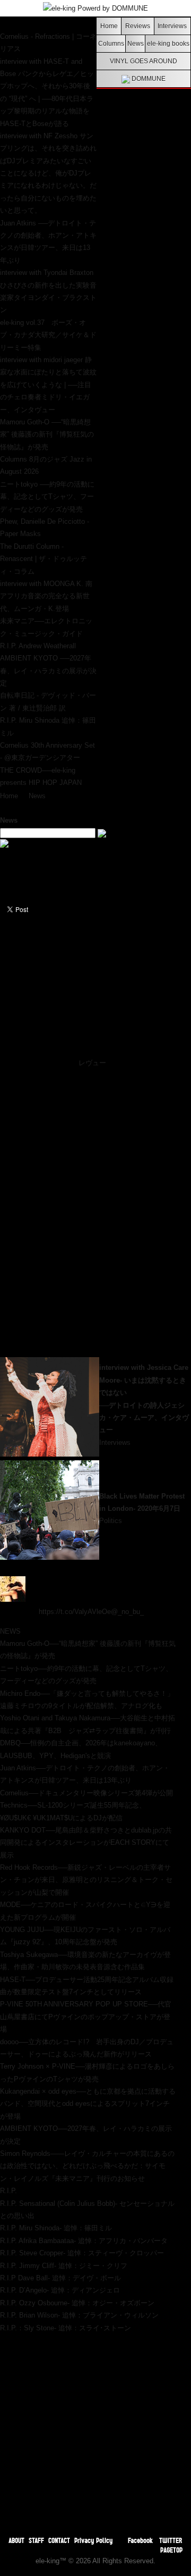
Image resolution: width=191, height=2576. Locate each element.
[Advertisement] (95, 2430)
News (136, 43)
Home (109, 26)
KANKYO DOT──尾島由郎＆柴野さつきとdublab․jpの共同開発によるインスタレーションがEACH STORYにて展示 (86, 1843)
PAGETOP (171, 2550)
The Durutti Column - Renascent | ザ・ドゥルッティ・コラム (44, 559)
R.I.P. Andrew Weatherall (38, 646)
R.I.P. (8, 2191)
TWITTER (171, 2540)
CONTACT (59, 2540)
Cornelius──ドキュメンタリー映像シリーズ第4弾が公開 (86, 1793)
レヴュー (92, 1063)
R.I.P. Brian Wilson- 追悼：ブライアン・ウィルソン (79, 2315)
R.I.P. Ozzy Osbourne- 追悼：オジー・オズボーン (77, 2303)
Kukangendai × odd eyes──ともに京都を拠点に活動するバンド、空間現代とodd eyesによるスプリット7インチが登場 (88, 2104)
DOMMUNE (148, 78)
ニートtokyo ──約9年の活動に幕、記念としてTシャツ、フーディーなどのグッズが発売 (47, 497)
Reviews (138, 26)
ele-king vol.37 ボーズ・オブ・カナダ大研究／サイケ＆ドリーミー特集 (48, 335)
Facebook (140, 2540)
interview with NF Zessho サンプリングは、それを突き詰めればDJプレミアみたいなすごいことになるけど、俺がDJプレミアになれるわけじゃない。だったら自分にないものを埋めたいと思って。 (48, 173)
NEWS (10, 1631)
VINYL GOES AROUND (144, 61)
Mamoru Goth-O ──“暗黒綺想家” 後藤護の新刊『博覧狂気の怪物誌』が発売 (47, 434)
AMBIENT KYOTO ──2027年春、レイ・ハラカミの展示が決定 (48, 671)
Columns (111, 43)
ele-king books (168, 43)
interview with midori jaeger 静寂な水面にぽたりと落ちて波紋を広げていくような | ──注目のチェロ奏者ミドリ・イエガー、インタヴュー (48, 385)
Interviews (172, 26)
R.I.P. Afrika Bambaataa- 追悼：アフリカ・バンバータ (84, 2241)
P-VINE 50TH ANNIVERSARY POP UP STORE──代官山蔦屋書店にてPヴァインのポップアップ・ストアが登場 (86, 2017)
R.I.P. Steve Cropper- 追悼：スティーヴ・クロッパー (82, 2253)
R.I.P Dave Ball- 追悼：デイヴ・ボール (60, 2278)
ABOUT (16, 2540)
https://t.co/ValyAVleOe (75, 1612)
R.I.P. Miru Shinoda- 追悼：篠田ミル (56, 2228)
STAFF (36, 2540)
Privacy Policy (93, 2540)
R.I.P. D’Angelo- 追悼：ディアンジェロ (60, 2290)
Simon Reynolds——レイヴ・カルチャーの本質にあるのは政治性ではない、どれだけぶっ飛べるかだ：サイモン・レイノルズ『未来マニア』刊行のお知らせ (87, 2166)
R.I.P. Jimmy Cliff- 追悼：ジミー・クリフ (64, 2266)
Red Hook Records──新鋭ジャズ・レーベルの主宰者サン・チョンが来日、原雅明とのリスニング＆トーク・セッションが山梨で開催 (86, 1880)
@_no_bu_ (127, 1612)
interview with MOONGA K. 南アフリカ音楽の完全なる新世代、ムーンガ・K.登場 (46, 596)
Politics (111, 1521)
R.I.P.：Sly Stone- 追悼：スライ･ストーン (66, 2328)
